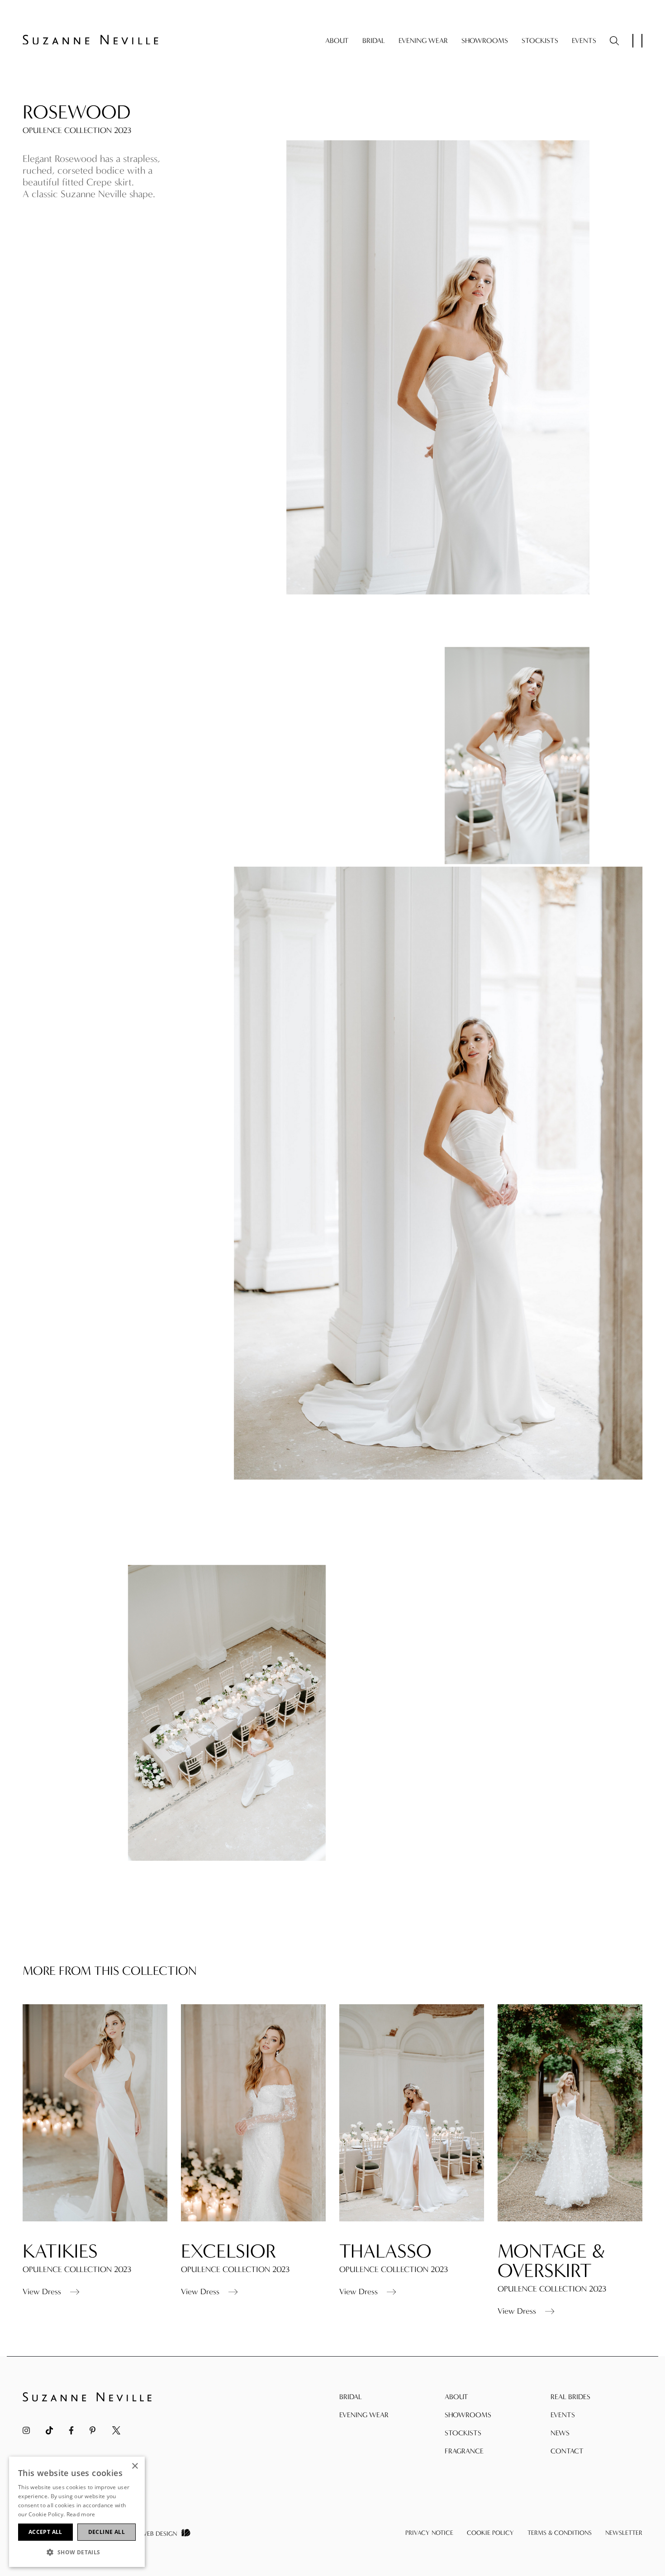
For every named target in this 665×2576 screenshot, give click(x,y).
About (337, 40)
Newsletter (624, 2533)
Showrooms (485, 40)
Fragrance (464, 2451)
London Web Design (145, 2534)
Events (584, 40)
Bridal (374, 40)
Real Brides (570, 2397)
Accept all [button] (45, 2532)
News (560, 2433)
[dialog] (77, 2512)
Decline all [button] (107, 2532)
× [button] (135, 2466)
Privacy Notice (429, 2533)
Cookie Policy (490, 2533)
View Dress (42, 2292)
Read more (81, 2514)
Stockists (540, 40)
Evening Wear (423, 40)
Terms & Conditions (560, 2533)
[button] (77, 2552)
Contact (567, 2451)
